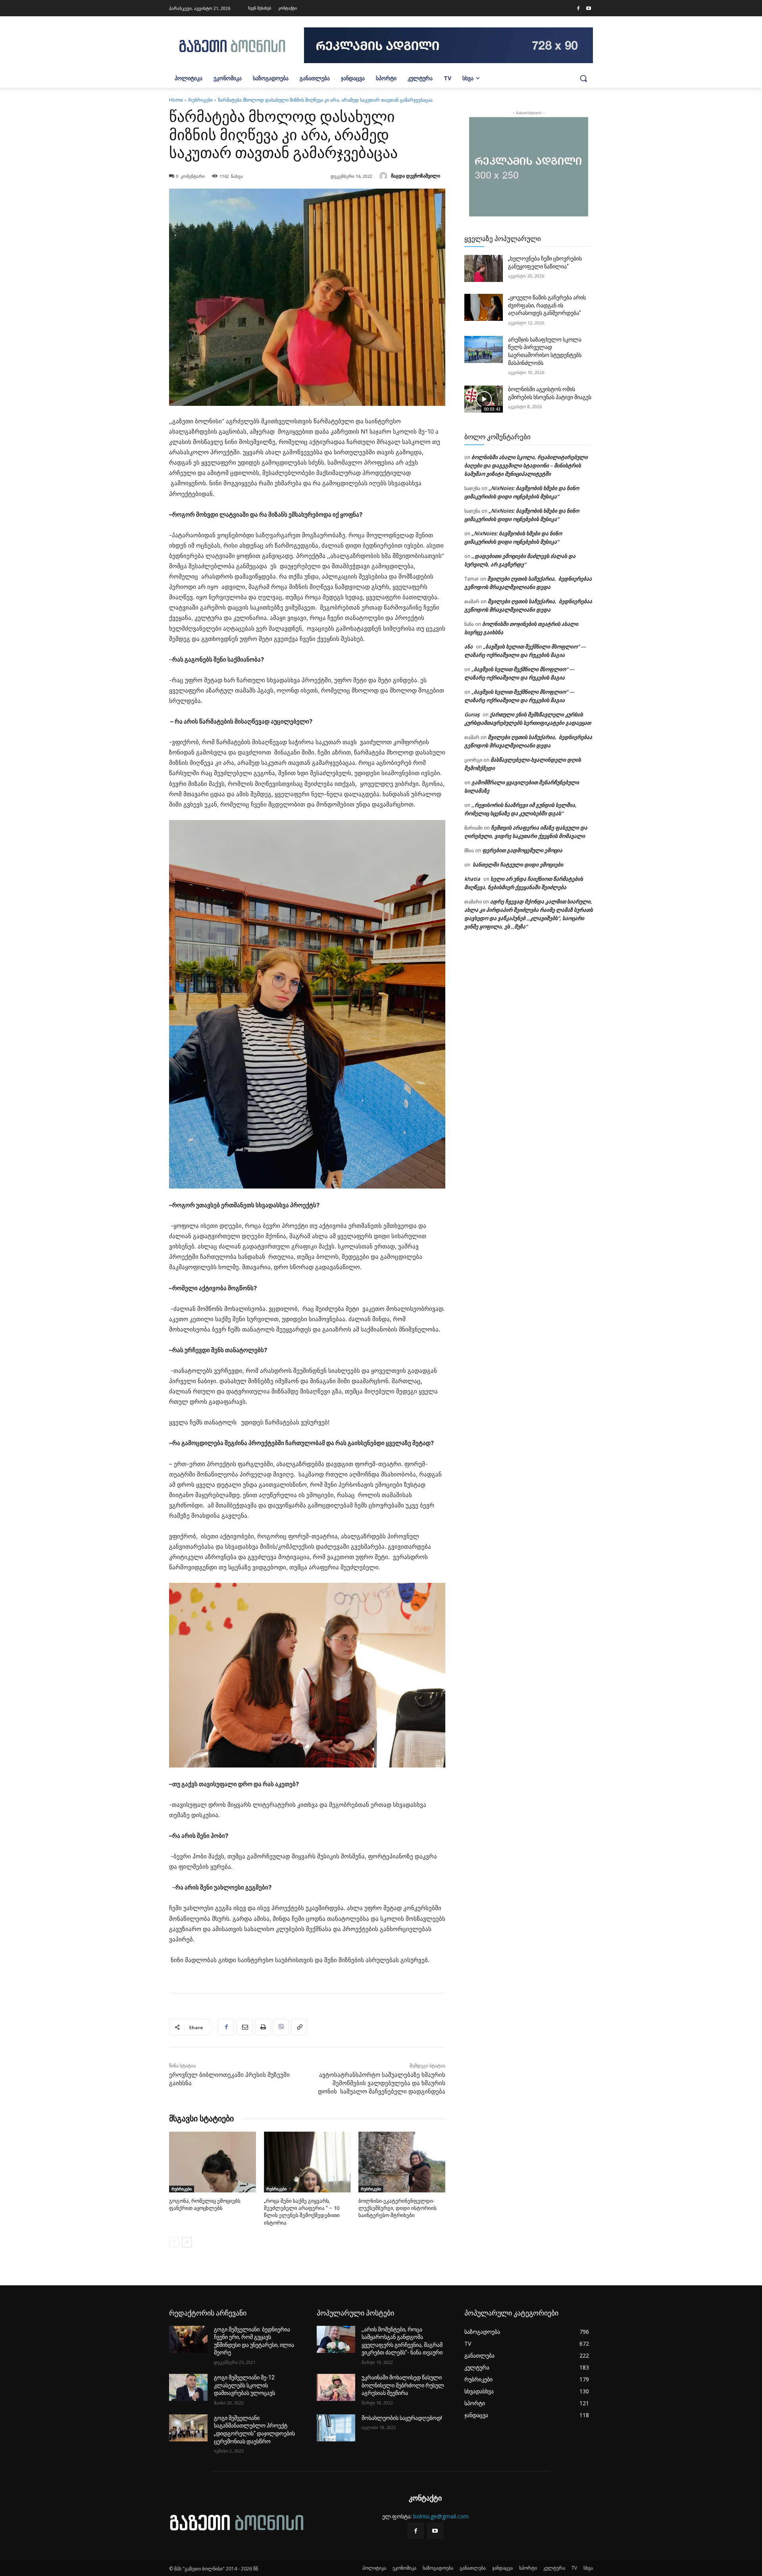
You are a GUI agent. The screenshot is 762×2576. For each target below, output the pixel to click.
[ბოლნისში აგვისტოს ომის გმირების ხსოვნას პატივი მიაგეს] (484, 399)
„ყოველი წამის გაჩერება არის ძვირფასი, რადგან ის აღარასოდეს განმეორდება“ (547, 305)
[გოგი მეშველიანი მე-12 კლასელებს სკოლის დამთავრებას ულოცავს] (188, 2387)
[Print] (263, 2027)
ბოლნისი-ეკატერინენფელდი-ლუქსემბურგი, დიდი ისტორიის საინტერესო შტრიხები (397, 2208)
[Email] (244, 2027)
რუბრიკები (200, 100)
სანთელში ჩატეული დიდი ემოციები (517, 864)
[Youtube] (589, 9)
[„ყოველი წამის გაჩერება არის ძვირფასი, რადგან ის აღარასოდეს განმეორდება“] (484, 307)
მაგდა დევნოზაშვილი (416, 176)
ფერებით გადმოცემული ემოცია (522, 850)
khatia (472, 879)
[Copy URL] (299, 2027)
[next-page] (187, 2242)
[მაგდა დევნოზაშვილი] (385, 176)
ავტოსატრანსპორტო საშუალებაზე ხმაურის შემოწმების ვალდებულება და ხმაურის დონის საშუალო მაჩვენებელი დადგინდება (382, 2083)
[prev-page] (174, 2242)
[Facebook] (578, 9)
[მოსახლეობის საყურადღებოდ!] (336, 2428)
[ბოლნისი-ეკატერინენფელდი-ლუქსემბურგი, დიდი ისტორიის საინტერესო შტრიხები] (402, 2162)
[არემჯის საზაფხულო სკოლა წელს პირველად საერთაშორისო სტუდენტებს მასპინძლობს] (484, 349)
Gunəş (472, 714)
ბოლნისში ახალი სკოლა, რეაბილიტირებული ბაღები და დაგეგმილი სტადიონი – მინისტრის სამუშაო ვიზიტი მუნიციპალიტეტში (526, 465)
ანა (469, 646)
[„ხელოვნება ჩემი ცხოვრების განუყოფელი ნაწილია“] (484, 268)
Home (176, 100)
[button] (583, 78)
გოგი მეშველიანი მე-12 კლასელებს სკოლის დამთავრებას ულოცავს (244, 2385)
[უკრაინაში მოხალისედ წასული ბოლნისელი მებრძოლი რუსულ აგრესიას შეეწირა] (336, 2387)
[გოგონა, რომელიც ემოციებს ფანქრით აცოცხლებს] (213, 2162)
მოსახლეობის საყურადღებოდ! (402, 2418)
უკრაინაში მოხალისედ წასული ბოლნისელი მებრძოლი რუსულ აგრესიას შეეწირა (403, 2385)
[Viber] (281, 2027)
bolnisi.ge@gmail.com (441, 2516)
